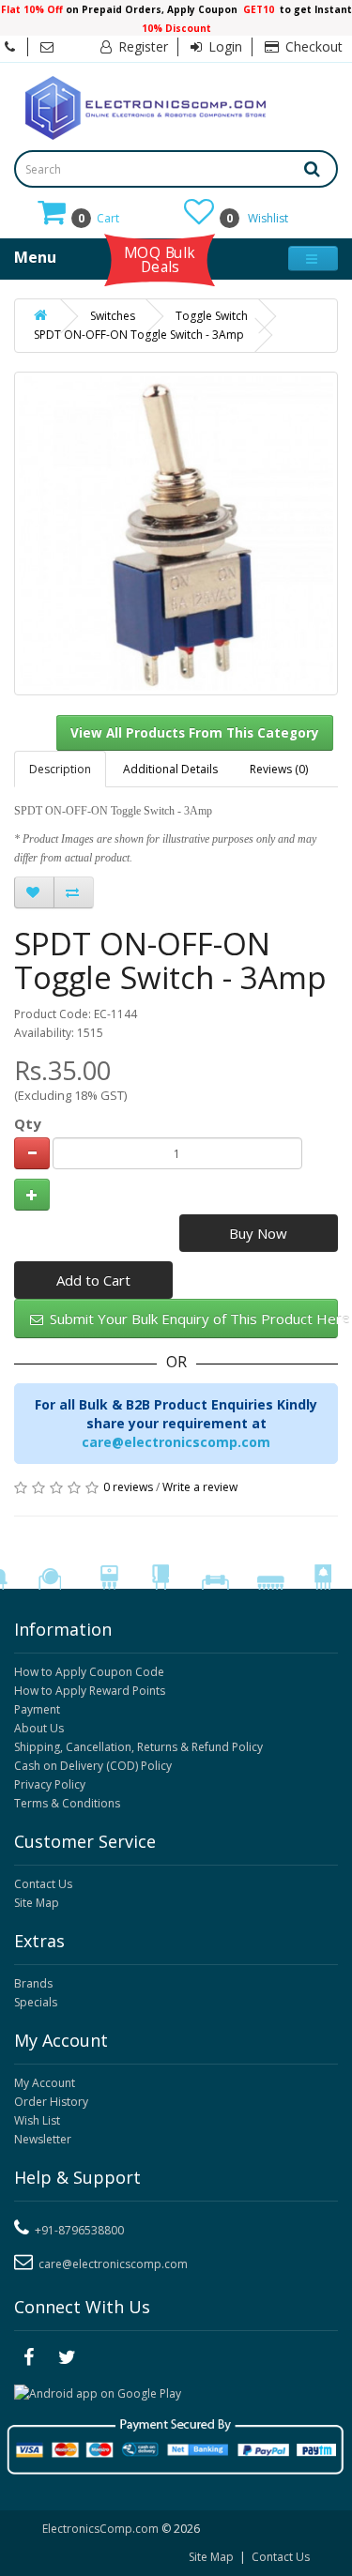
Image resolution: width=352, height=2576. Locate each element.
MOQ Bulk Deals (160, 259)
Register (141, 46)
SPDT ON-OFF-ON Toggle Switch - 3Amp (139, 335)
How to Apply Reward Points (90, 1691)
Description (60, 769)
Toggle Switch (212, 316)
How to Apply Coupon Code (89, 1672)
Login (223, 46)
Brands (33, 1983)
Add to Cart (93, 1280)
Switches (113, 316)
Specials (36, 2002)
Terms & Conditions (67, 1803)
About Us (39, 1728)
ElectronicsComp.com (102, 2529)
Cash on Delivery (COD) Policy (93, 1766)
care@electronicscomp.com (176, 1442)
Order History (51, 2102)
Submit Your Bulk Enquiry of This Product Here (192, 1318)
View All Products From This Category (195, 733)
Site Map (37, 1903)
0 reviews (128, 1487)
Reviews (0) (279, 769)
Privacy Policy (50, 1784)
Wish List (37, 2120)
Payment (37, 1709)
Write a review (200, 1487)
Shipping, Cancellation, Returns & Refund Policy (138, 1747)
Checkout (312, 46)
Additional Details (170, 769)
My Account (45, 2083)
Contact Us (43, 1884)
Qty (28, 1123)
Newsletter (43, 2139)
